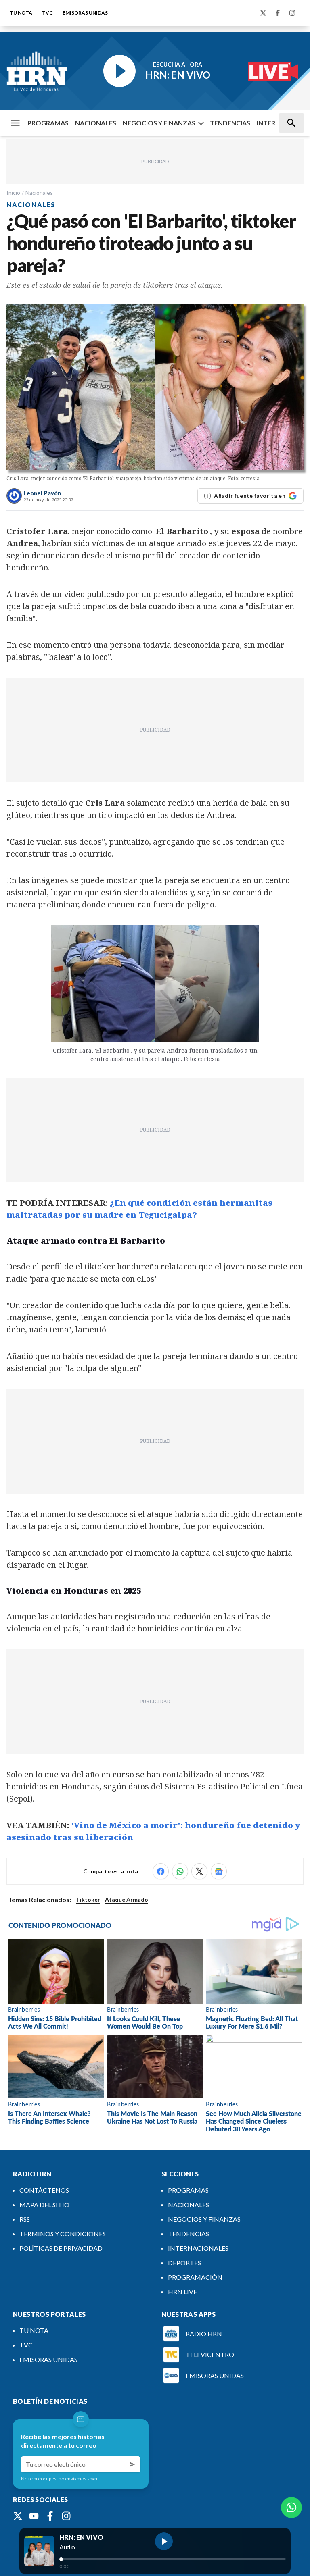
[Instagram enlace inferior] (66, 2516)
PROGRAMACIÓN (195, 2277)
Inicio (13, 192)
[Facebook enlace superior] (278, 13)
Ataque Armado (127, 1899)
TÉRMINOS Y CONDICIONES (63, 2234)
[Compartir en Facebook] (161, 1871)
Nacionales (39, 192)
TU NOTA (21, 13)
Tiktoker (88, 1899)
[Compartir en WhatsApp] (180, 1871)
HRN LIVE (182, 2292)
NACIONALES (96, 123)
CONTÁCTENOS (44, 2190)
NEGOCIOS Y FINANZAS (159, 123)
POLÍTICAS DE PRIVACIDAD (61, 2248)
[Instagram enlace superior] (292, 13)
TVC (47, 13)
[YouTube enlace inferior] (34, 2516)
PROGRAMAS (48, 123)
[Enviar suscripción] (132, 2464)
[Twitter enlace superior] (263, 13)
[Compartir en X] (199, 1871)
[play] (164, 2541)
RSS (25, 2219)
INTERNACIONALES (198, 2248)
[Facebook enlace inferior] (50, 2516)
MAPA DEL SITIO (44, 2205)
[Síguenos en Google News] (219, 1871)
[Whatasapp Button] (291, 2507)
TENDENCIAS (230, 123)
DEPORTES (184, 2263)
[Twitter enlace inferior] (18, 2516)
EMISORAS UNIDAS (85, 13)
